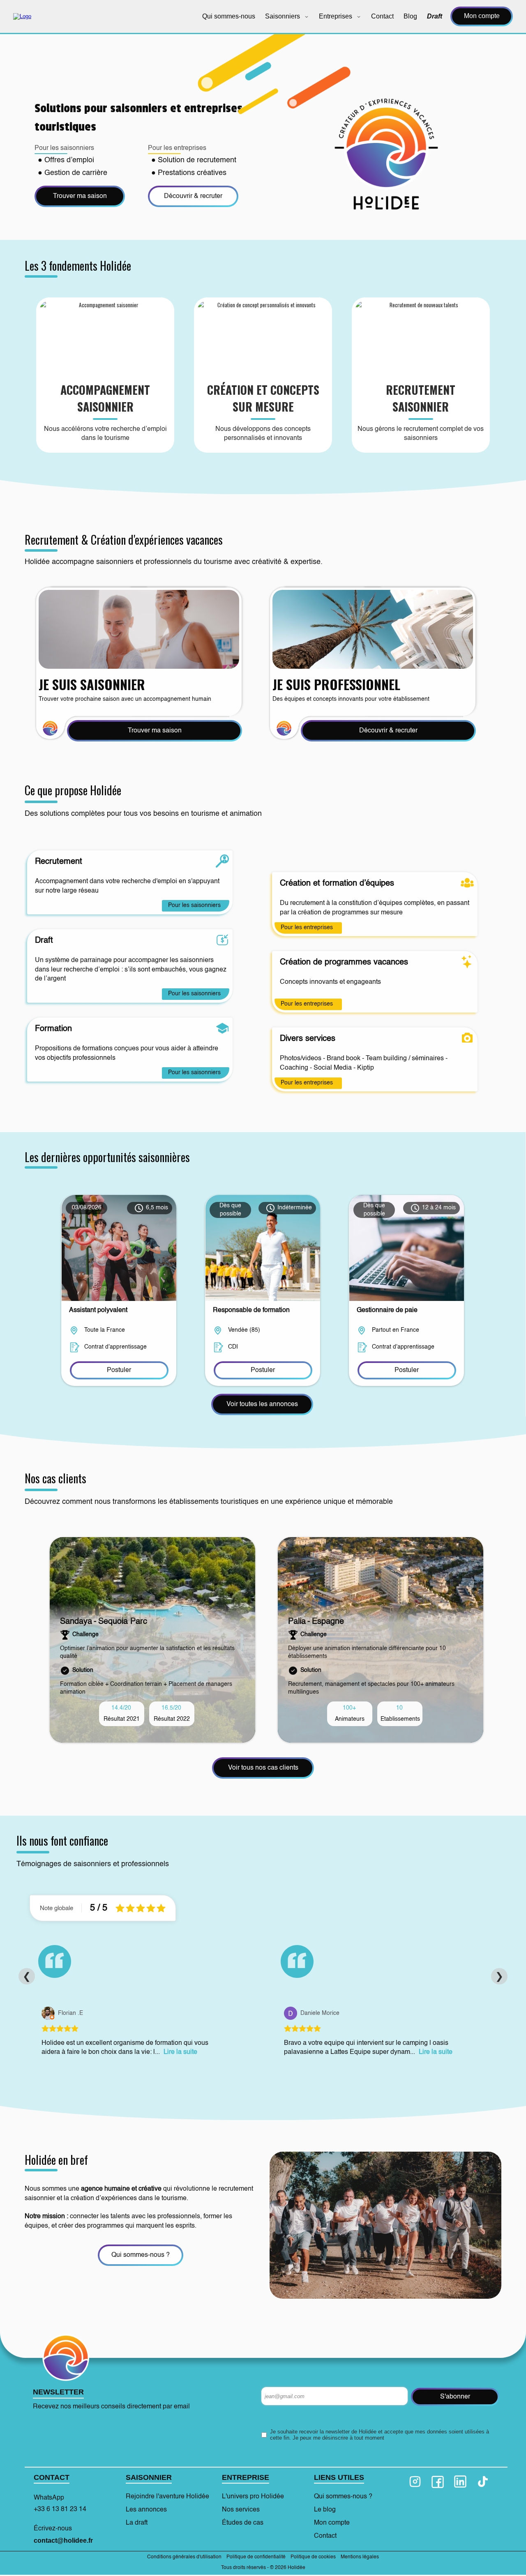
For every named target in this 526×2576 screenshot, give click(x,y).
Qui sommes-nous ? (343, 2497)
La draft (137, 2523)
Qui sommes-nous (229, 16)
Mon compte (482, 16)
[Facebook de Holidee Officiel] (438, 2482)
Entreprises (336, 16)
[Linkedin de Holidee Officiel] (460, 2482)
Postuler (119, 1370)
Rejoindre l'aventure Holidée (167, 2497)
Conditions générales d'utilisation (184, 2557)
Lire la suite (180, 2052)
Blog (410, 16)
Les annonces (146, 2510)
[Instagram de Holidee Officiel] (415, 2482)
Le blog (325, 2510)
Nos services (241, 2510)
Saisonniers (283, 16)
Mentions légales (360, 2557)
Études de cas (243, 2523)
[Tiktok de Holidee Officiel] (483, 2482)
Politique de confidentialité (256, 2557)
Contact (382, 16)
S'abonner (455, 2397)
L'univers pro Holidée (253, 2497)
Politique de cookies (313, 2557)
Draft (435, 16)
